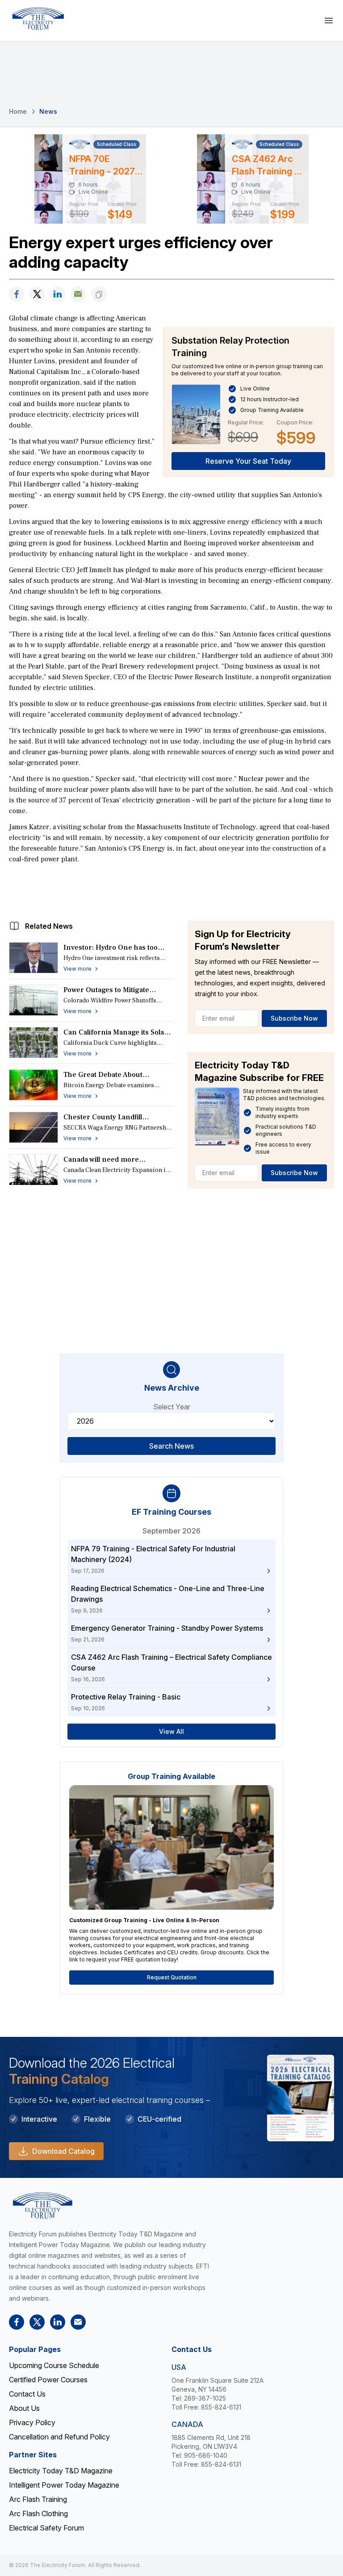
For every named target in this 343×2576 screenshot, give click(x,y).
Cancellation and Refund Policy (59, 2437)
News (48, 111)
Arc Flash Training (38, 2499)
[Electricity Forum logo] (38, 19)
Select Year (172, 1407)
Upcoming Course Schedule (54, 2365)
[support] (78, 294)
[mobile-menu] (329, 21)
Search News (171, 1446)
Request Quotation (172, 1977)
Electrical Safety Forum (46, 2528)
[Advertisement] (171, 890)
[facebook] (17, 294)
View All (171, 1731)
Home (18, 111)
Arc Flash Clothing (38, 2514)
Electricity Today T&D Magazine (61, 2471)
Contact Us (27, 2394)
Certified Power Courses (48, 2380)
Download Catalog (63, 2151)
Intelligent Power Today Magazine (64, 2485)
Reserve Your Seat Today (248, 461)
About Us (24, 2408)
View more (77, 969)
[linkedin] (58, 294)
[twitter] (37, 294)
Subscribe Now (294, 1018)
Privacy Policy (32, 2422)
